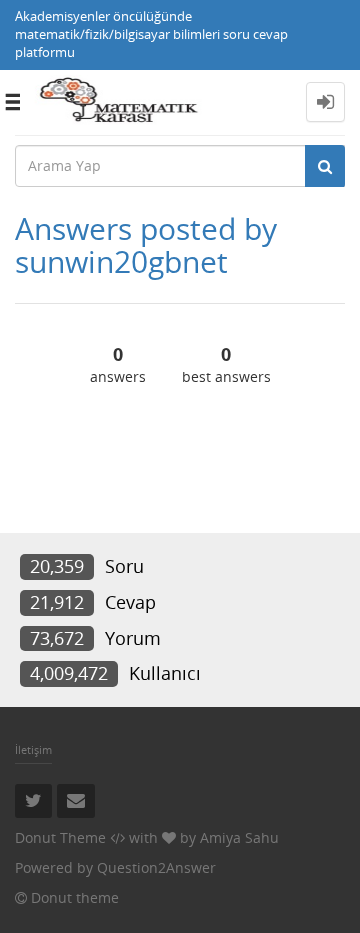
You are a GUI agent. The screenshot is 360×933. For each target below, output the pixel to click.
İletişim (33, 749)
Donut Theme (60, 837)
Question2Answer (156, 867)
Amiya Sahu (239, 837)
